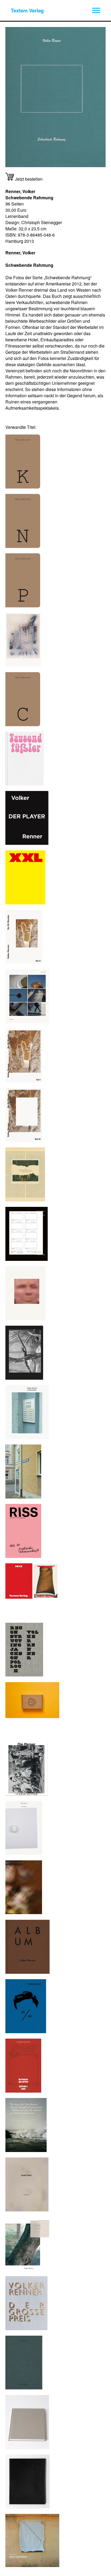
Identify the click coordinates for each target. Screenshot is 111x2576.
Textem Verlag (27, 10)
